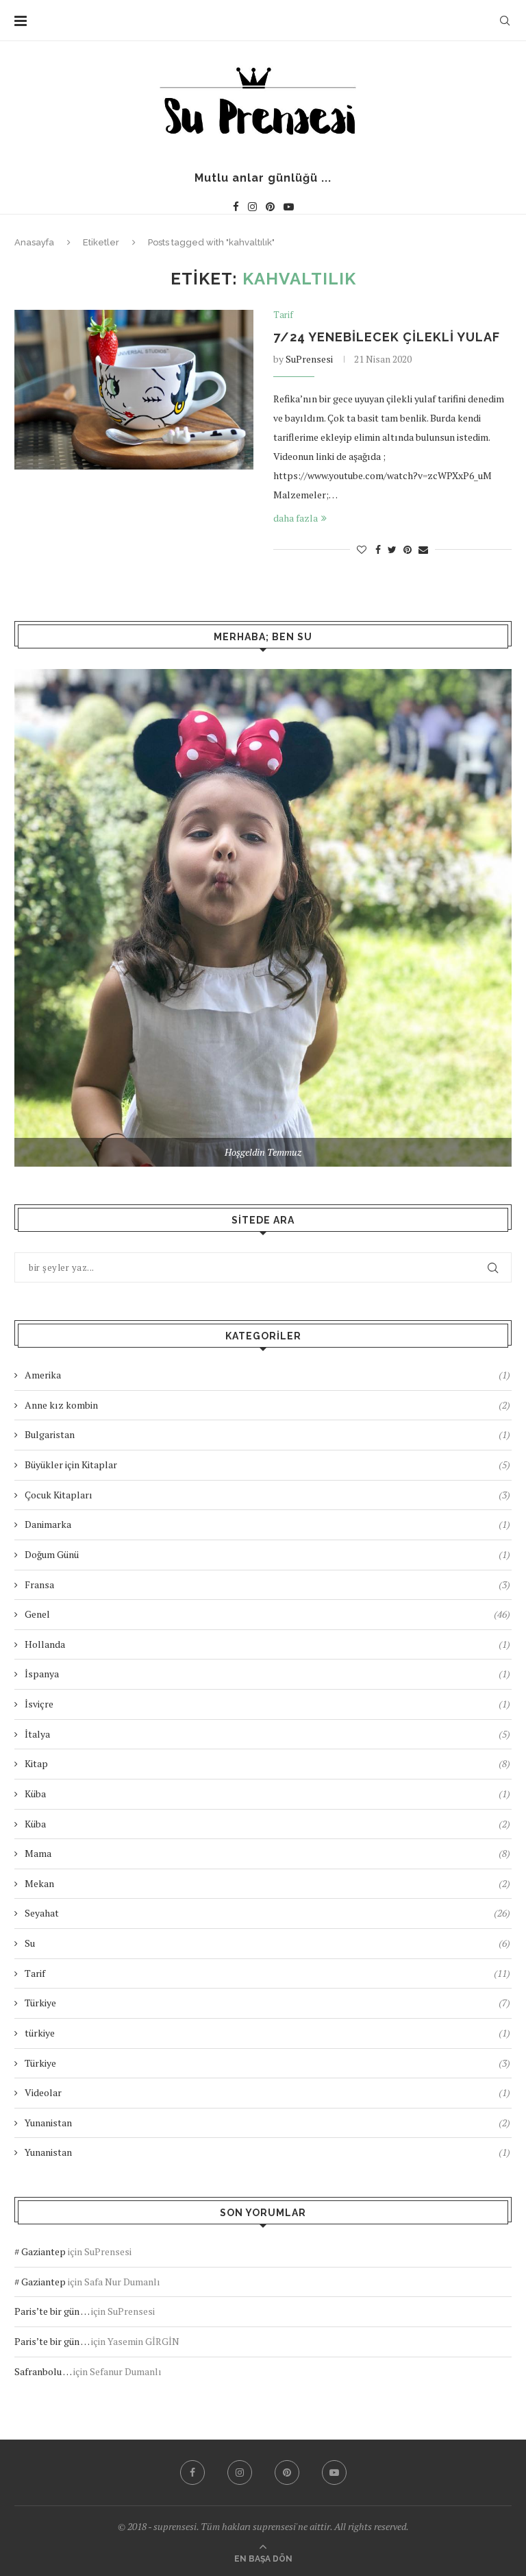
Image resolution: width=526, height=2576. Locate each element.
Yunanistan (267, 2123)
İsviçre (267, 1704)
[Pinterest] (270, 207)
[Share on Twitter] (392, 549)
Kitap (267, 1763)
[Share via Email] (423, 549)
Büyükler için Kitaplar (267, 1465)
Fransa (267, 1584)
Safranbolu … (43, 2371)
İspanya (267, 1674)
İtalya (267, 1734)
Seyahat (267, 1913)
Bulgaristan (267, 1434)
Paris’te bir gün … (52, 2311)
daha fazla (296, 518)
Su (267, 1943)
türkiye (267, 2033)
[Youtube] (289, 207)
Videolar (267, 2092)
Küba (267, 1794)
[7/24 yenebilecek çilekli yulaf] (134, 390)
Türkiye (267, 2003)
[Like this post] (362, 549)
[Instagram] (252, 207)
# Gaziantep (40, 2251)
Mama (267, 1853)
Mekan (267, 1883)
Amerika (267, 1375)
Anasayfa (34, 242)
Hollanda (267, 1644)
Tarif (283, 315)
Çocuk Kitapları (267, 1495)
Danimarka (267, 1524)
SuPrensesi (309, 359)
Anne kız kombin (267, 1405)
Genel (267, 1614)
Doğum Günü (267, 1554)
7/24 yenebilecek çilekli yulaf (387, 337)
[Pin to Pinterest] (408, 549)
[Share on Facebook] (378, 549)
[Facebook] (236, 207)
